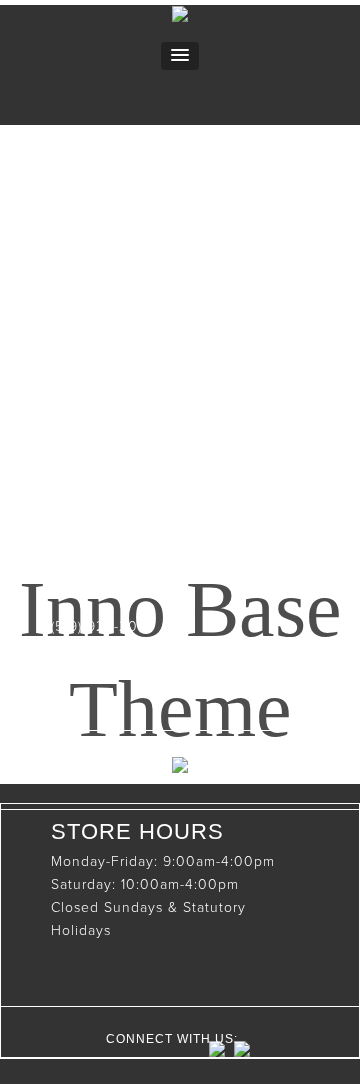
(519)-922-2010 (102, 626)
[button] (180, 56)
